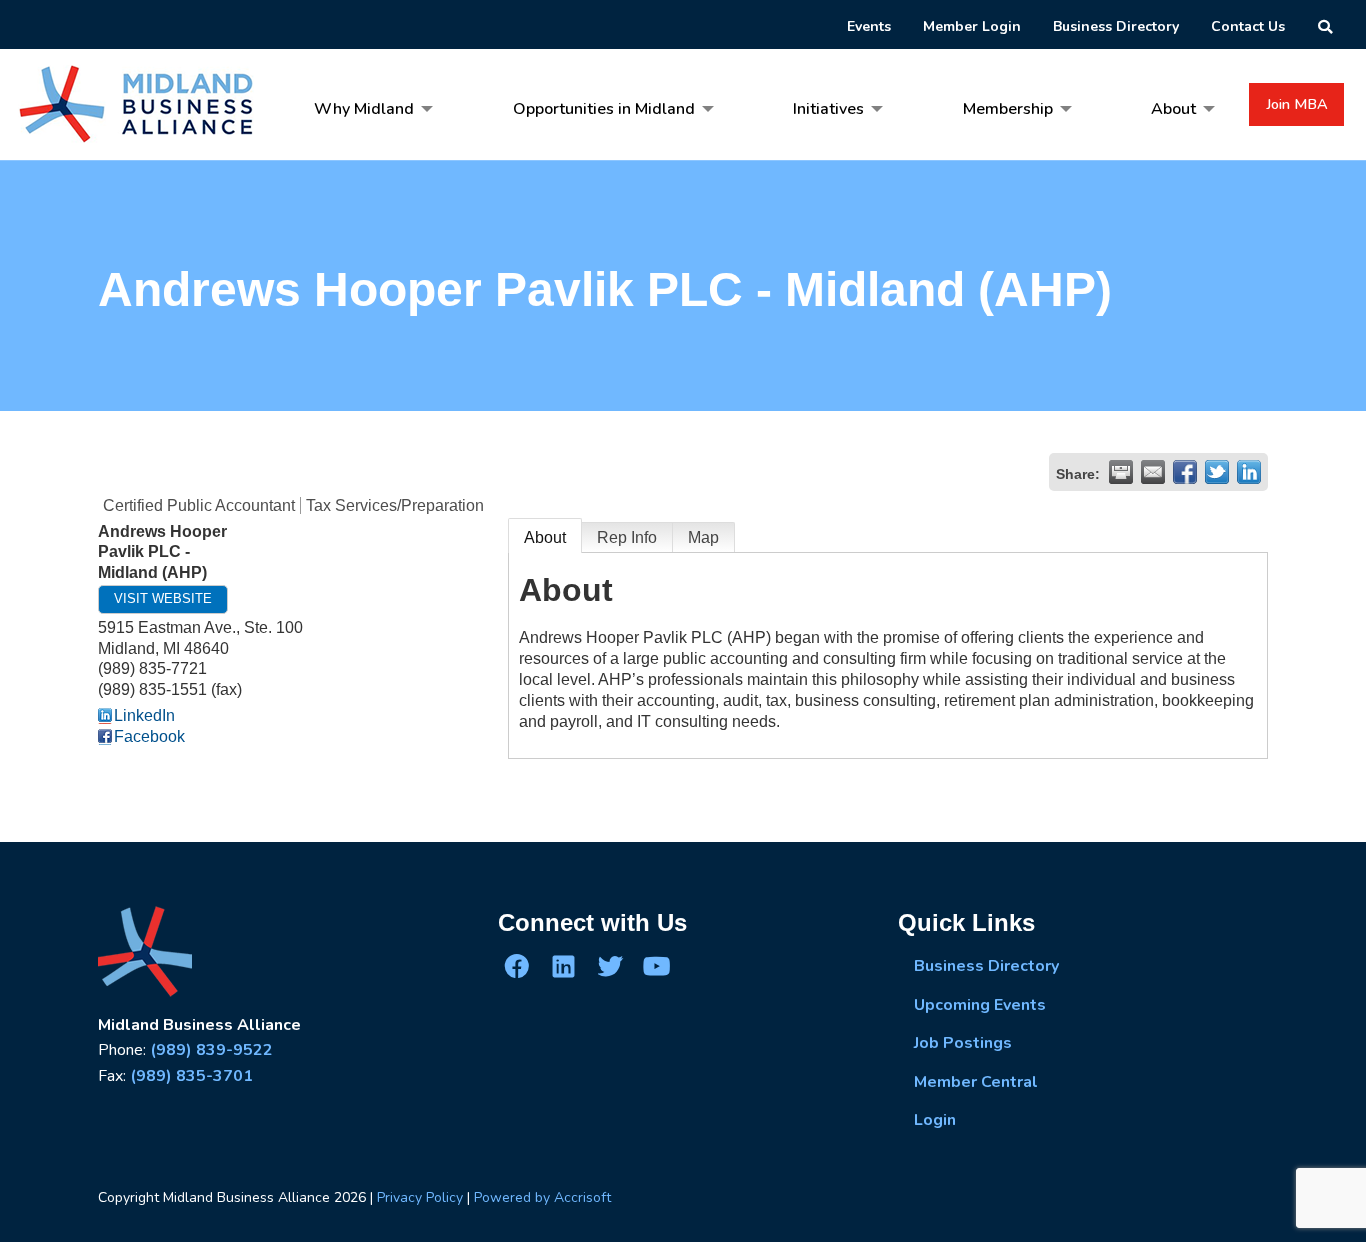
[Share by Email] (1153, 472)
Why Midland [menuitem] (364, 109)
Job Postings (963, 1043)
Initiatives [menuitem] (828, 109)
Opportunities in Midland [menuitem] (604, 109)
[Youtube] (656, 966)
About (545, 537)
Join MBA (1297, 104)
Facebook (149, 736)
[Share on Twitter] (1217, 472)
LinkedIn (144, 715)
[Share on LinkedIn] (1249, 472)
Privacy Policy (420, 1197)
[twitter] (610, 966)
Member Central (976, 1082)
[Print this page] (1121, 472)
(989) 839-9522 (211, 1050)
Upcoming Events (980, 1005)
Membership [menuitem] (1008, 109)
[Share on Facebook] (1185, 472)
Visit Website (163, 598)
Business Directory (986, 966)
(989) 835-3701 (191, 1076)
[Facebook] (517, 966)
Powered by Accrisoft (542, 1197)
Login (935, 1120)
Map (703, 537)
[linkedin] (563, 966)
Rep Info (627, 537)
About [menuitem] (1173, 109)
